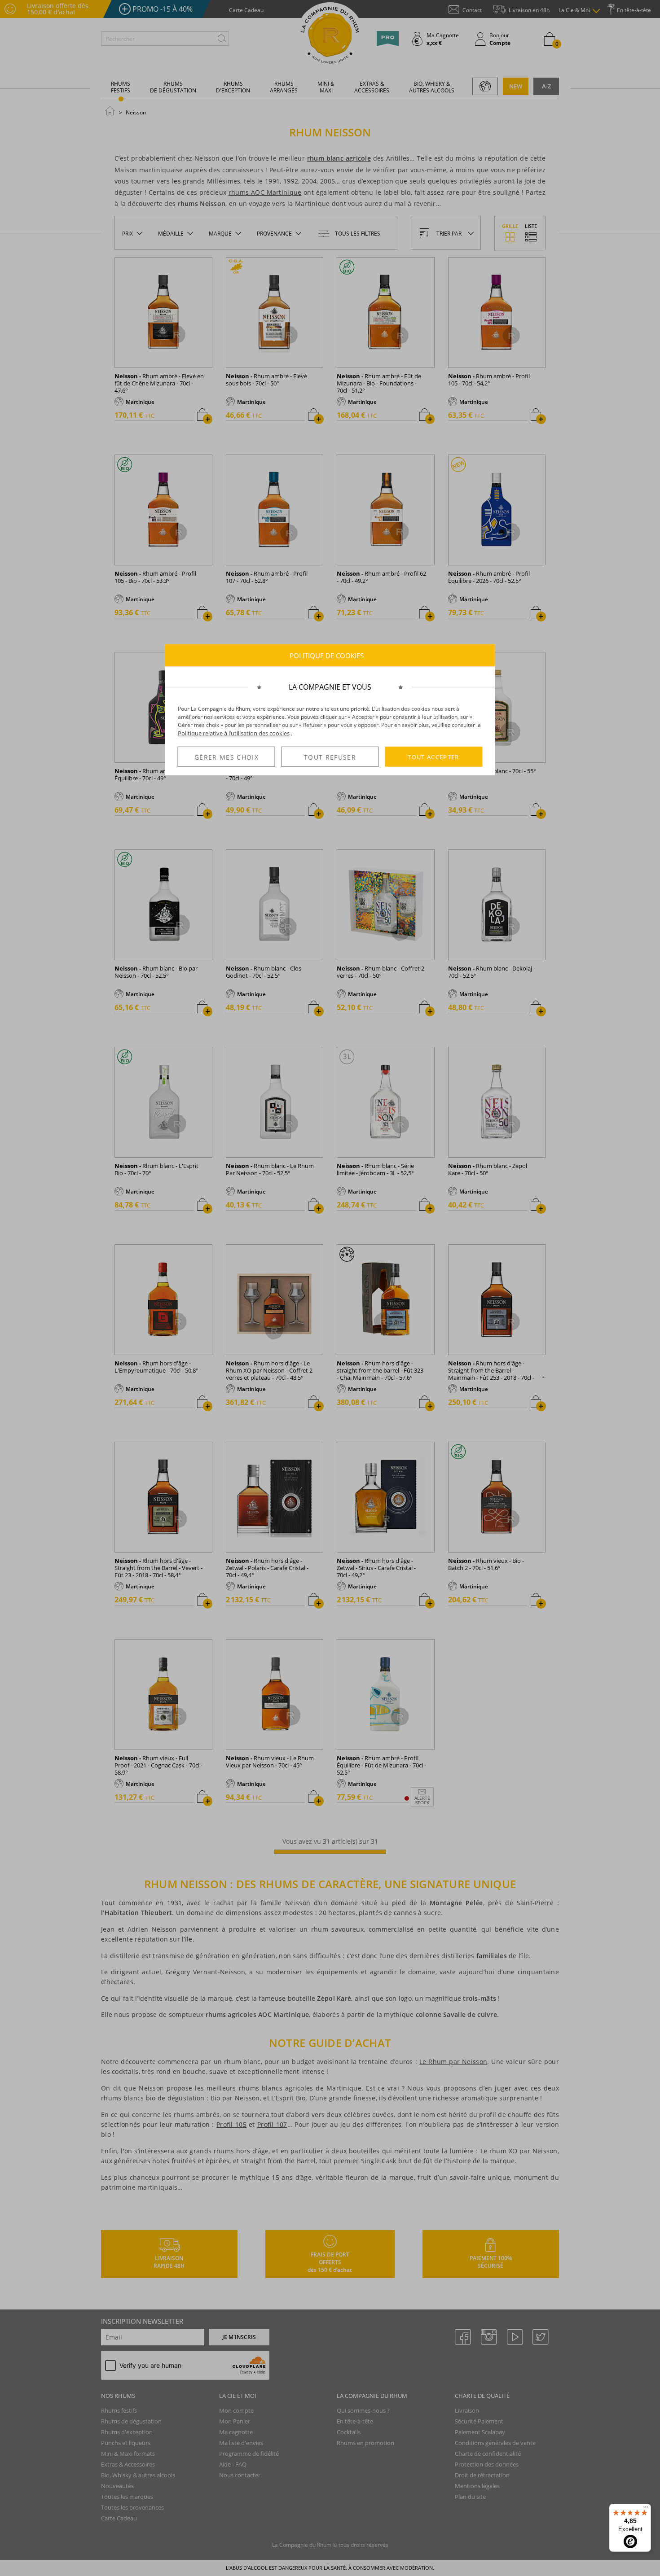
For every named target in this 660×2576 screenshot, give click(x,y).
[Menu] (646, 2509)
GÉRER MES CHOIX (227, 757)
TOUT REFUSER (330, 757)
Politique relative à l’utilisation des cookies (234, 733)
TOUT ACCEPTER (433, 757)
